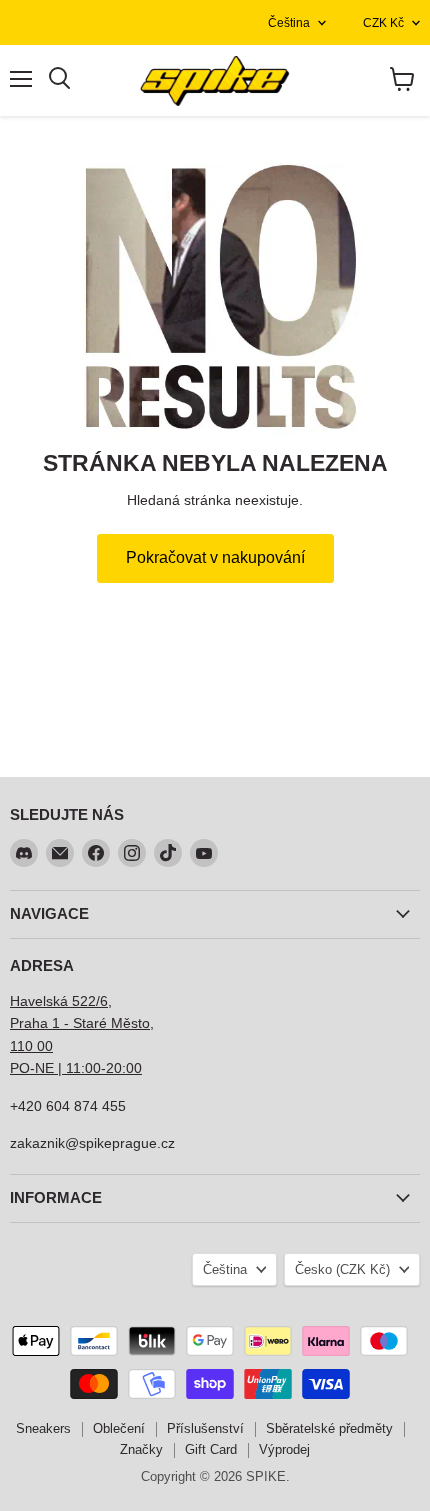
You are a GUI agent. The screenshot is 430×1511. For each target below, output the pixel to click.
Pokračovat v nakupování (215, 557)
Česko (342, 1269)
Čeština (289, 23)
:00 (132, 1068)
